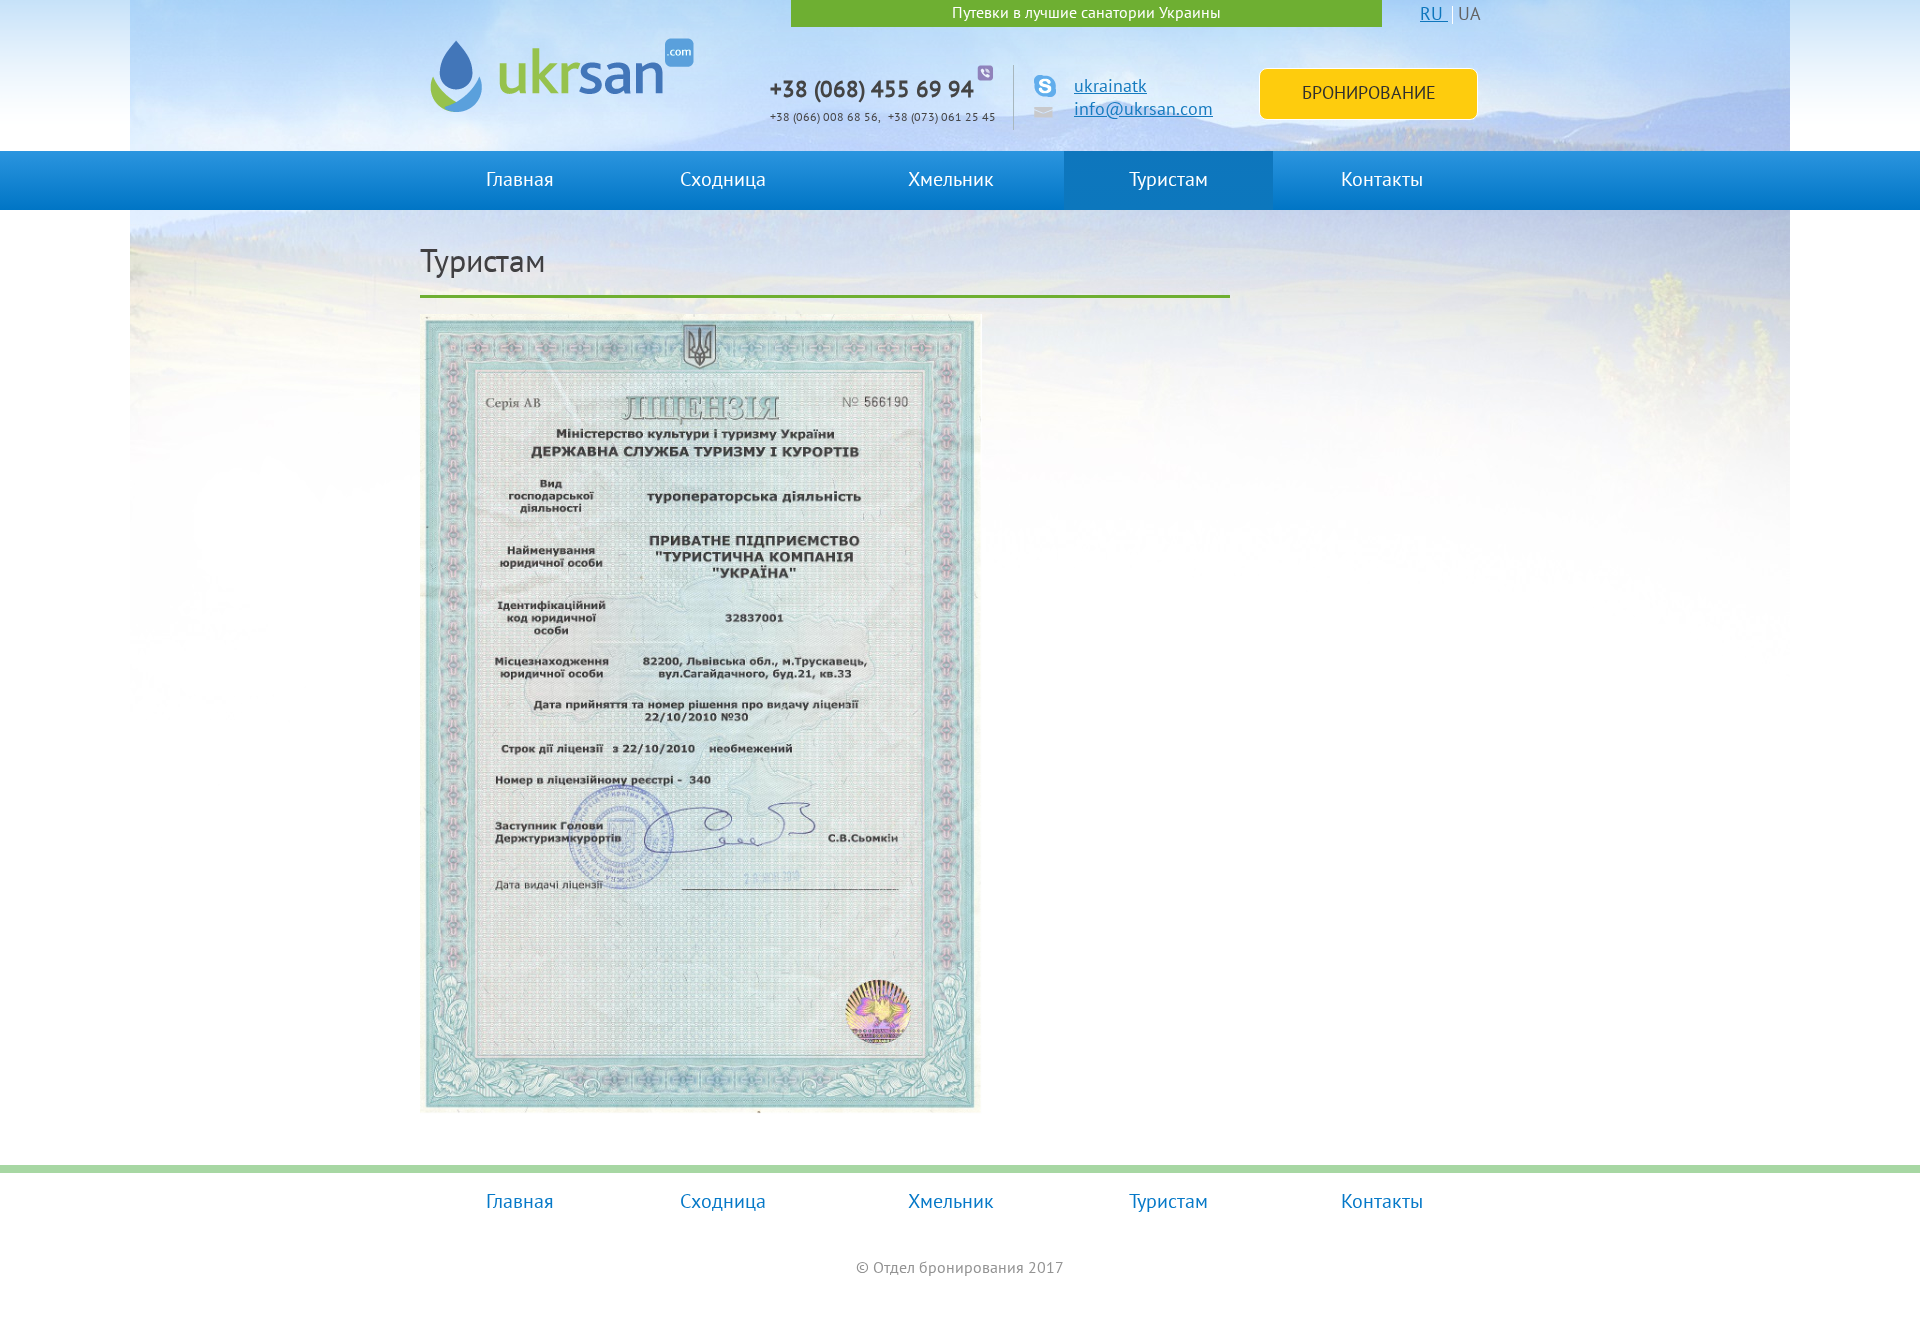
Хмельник (951, 180)
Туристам (1168, 180)
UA (1469, 14)
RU (1434, 14)
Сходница (723, 180)
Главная (520, 180)
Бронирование (1369, 93)
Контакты (1382, 180)
